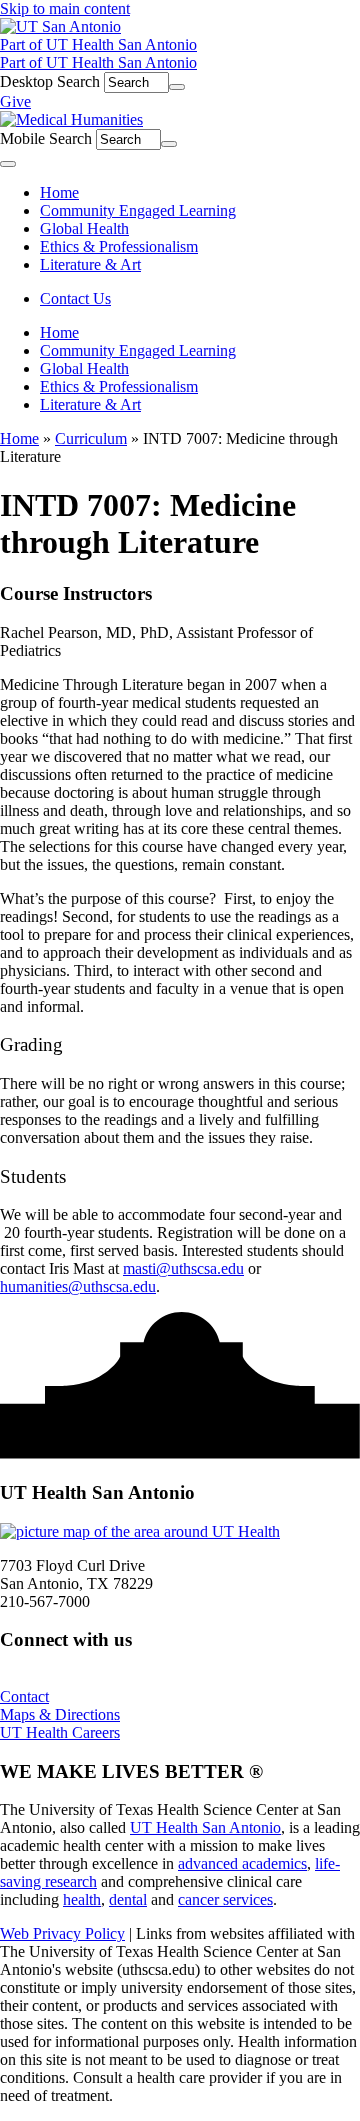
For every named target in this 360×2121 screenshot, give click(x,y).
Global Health (84, 368)
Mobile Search (46, 138)
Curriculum (91, 438)
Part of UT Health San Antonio (98, 44)
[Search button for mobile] (169, 144)
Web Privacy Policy (62, 1933)
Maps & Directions (60, 1714)
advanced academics (242, 1863)
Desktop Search (50, 81)
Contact (24, 1696)
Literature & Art (90, 404)
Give (15, 101)
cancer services (225, 1899)
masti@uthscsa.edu (183, 1268)
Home (59, 332)
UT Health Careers (60, 1732)
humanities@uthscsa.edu (78, 1286)
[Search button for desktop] (177, 87)
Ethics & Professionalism (119, 386)
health (82, 1899)
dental (128, 1899)
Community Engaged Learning (138, 350)
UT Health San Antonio (205, 1827)
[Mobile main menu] (8, 164)
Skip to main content (65, 8)
